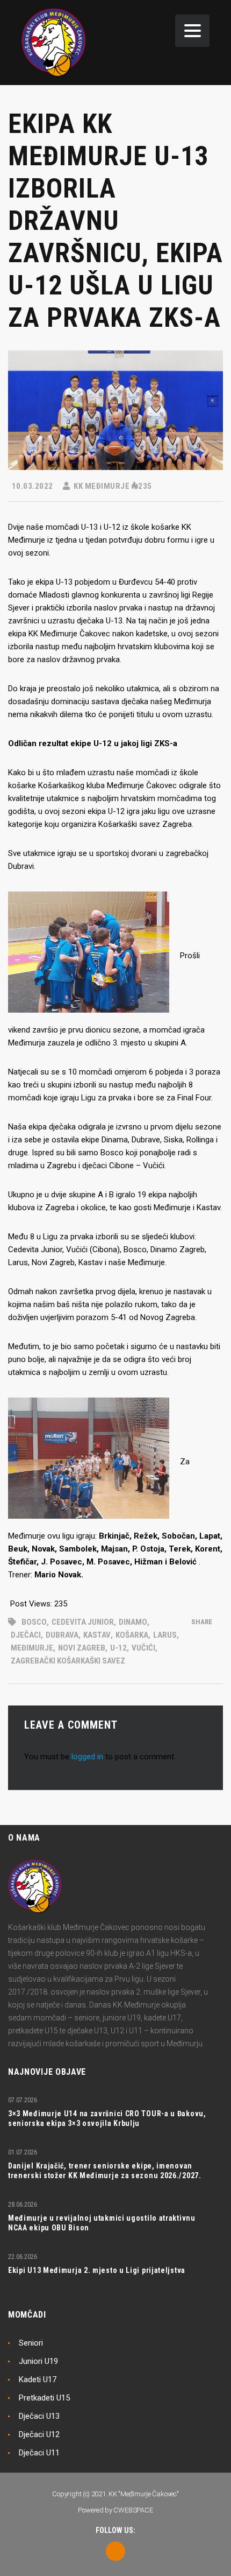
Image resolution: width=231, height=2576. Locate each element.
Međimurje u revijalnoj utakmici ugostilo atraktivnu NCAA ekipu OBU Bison (102, 2223)
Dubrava (62, 1635)
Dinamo (133, 1622)
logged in (87, 1757)
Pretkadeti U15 (44, 2398)
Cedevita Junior (83, 1622)
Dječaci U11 (39, 2453)
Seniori (31, 2343)
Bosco (34, 1622)
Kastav (97, 1635)
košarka (132, 1635)
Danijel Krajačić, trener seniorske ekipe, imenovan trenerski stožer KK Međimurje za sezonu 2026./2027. (105, 2171)
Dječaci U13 (39, 2416)
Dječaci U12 (39, 2434)
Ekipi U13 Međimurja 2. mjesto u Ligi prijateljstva (97, 2270)
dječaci (26, 1635)
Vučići (143, 1648)
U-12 (118, 1648)
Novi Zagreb (82, 1648)
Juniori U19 (38, 2361)
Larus (165, 1635)
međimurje (32, 1648)
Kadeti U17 (38, 2380)
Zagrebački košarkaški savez (68, 1661)
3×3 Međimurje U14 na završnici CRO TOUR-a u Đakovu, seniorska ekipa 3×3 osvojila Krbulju (107, 2118)
